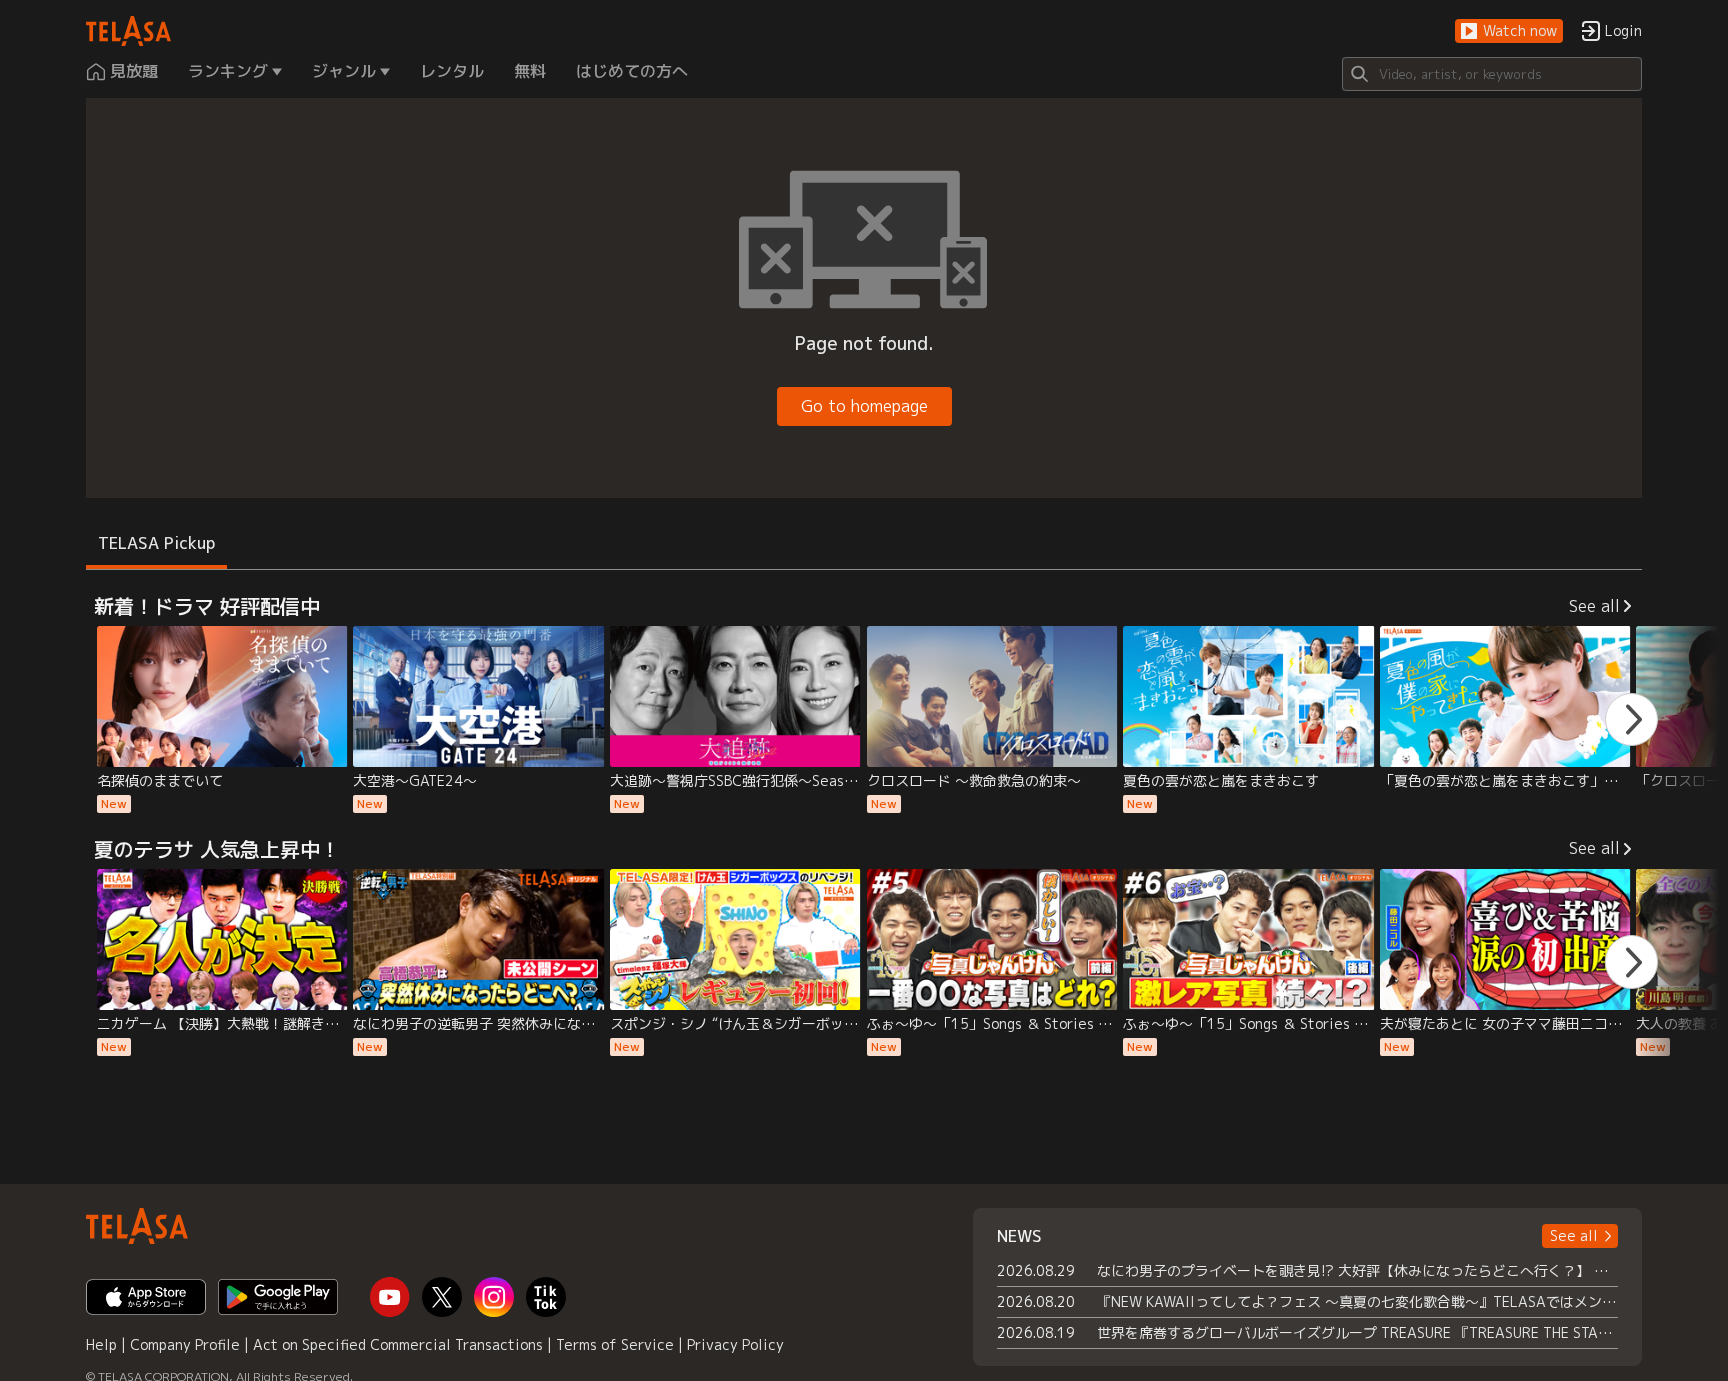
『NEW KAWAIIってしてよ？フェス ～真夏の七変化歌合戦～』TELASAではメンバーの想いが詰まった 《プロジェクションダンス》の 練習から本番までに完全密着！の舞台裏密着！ (1357, 1301)
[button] (1509, 31)
